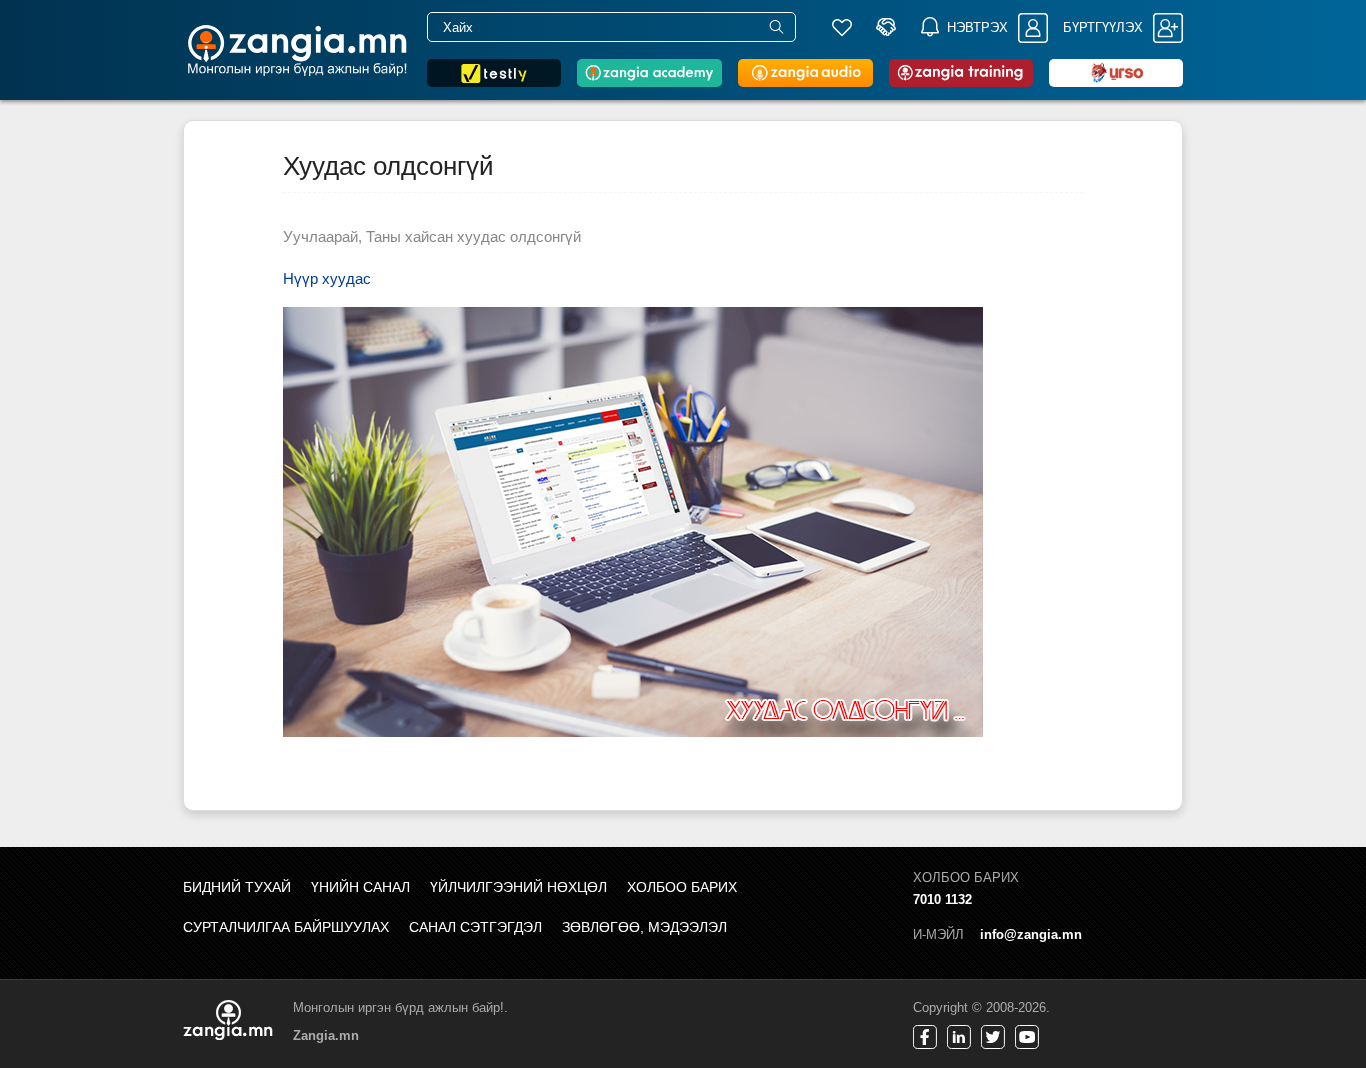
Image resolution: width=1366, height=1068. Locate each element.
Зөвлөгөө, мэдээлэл (644, 927)
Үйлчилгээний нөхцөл (518, 887)
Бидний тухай (237, 887)
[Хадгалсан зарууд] (842, 27)
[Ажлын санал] (886, 27)
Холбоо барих (682, 887)
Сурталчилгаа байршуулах (286, 927)
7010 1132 (942, 899)
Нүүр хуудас (327, 278)
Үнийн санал (360, 887)
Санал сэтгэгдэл (475, 927)
